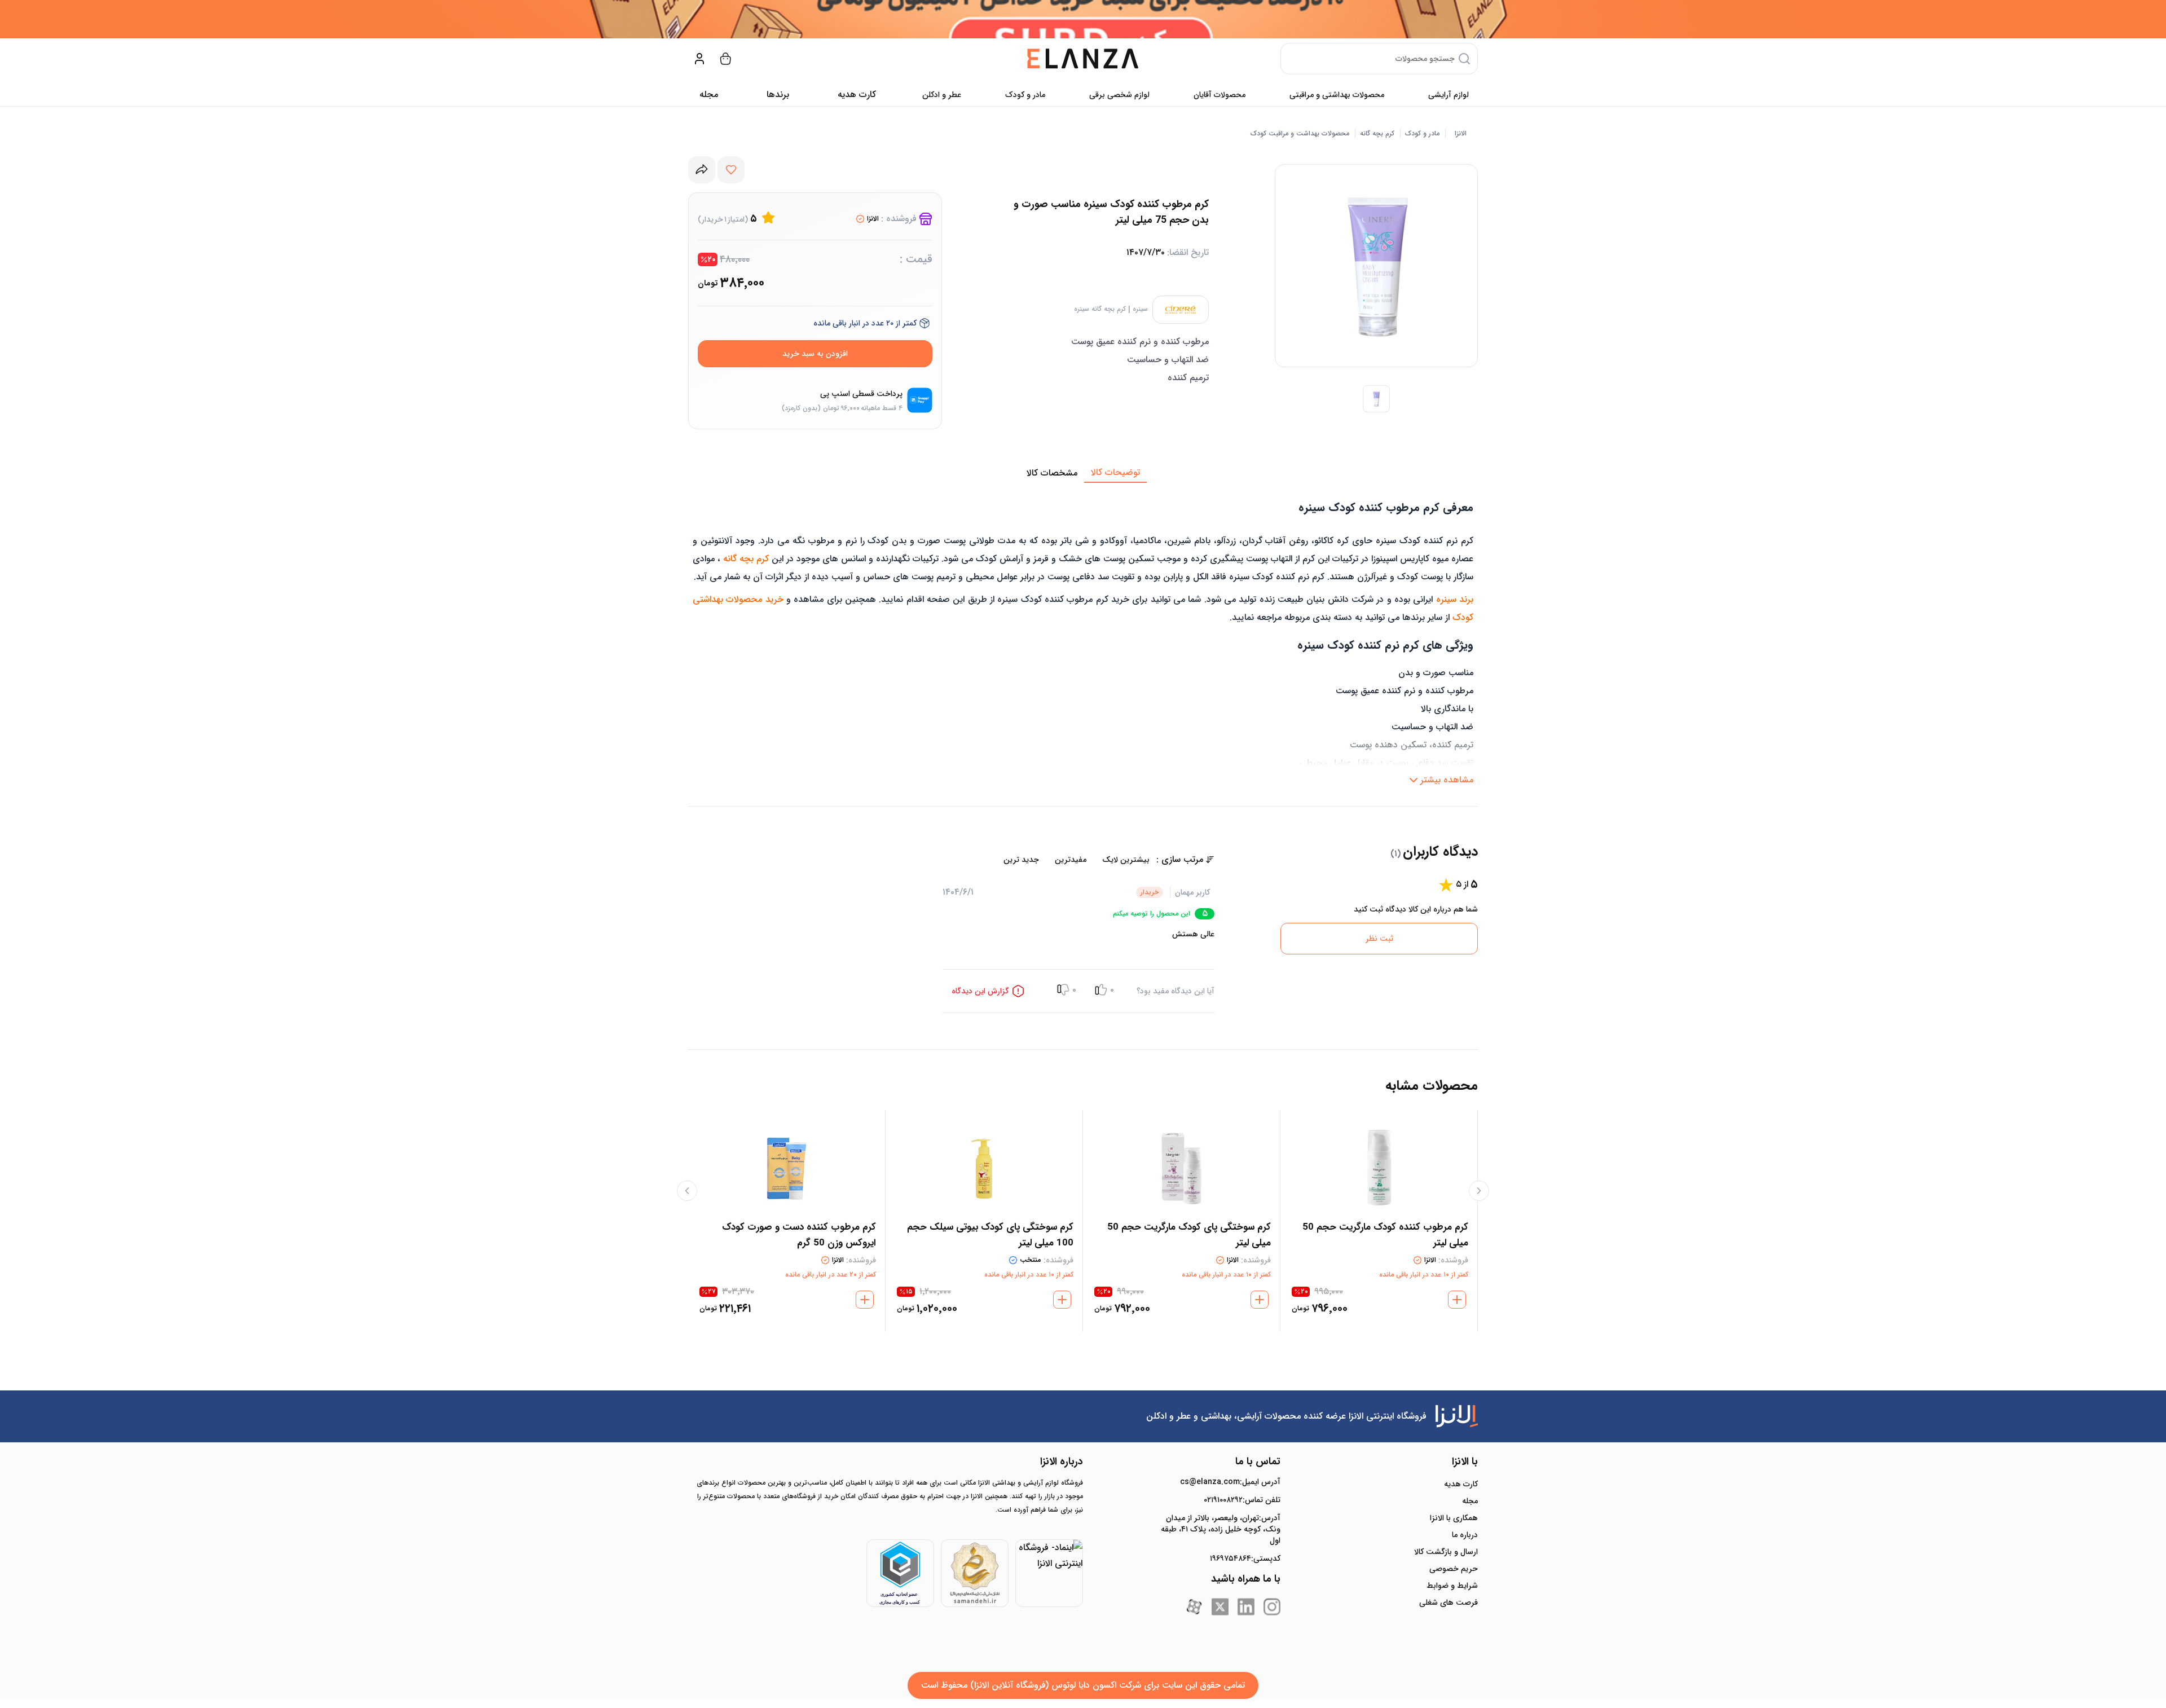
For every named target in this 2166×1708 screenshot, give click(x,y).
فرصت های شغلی (1449, 1603)
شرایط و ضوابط (1452, 1586)
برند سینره (1455, 599)
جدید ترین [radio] (1021, 860)
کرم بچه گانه (1377, 134)
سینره (1140, 309)
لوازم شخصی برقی (1119, 95)
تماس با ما (1258, 1462)
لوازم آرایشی (1449, 95)
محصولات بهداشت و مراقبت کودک (1300, 134)
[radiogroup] (1049, 860)
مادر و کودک (1025, 95)
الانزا (1461, 134)
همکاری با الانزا (1454, 1518)
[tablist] (1083, 473)
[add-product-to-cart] (1457, 1300)
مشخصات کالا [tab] (1052, 473)
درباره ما (1465, 1535)
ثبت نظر (1379, 939)
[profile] (699, 59)
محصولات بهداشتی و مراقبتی (1337, 95)
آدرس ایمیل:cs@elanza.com (1230, 1482)
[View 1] (1376, 399)
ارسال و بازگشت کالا (1446, 1552)
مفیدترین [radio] (1071, 860)
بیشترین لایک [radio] (1126, 860)
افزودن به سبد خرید (815, 354)
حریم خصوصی (1454, 1569)
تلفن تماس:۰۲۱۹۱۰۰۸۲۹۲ (1242, 1500)
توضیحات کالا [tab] (1115, 472)
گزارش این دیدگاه (980, 991)
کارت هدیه (1461, 1484)
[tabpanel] (1083, 637)
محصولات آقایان (1220, 95)
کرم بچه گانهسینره (1100, 309)
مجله (709, 94)
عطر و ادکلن (942, 95)
